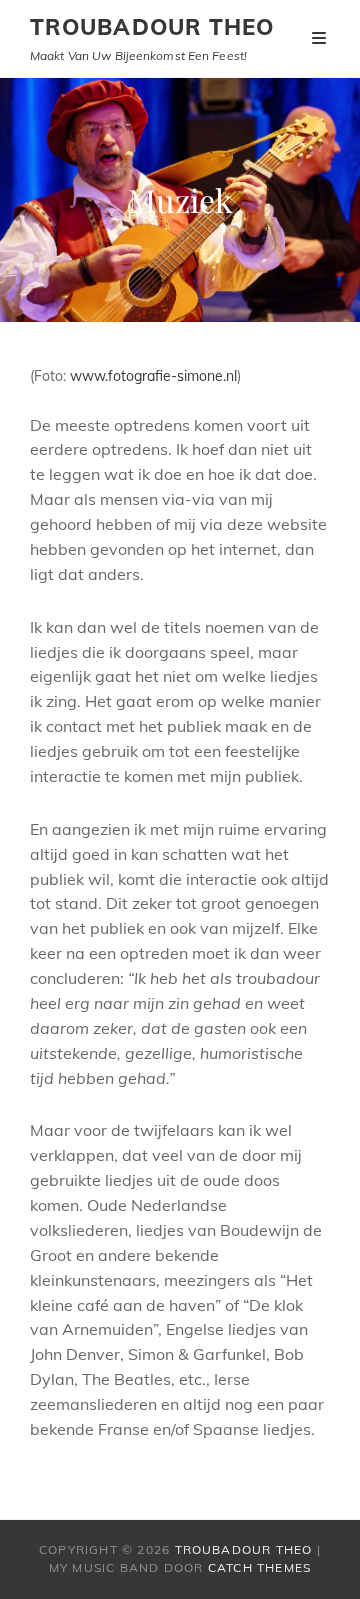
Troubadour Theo (152, 27)
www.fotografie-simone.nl (153, 376)
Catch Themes (259, 1567)
